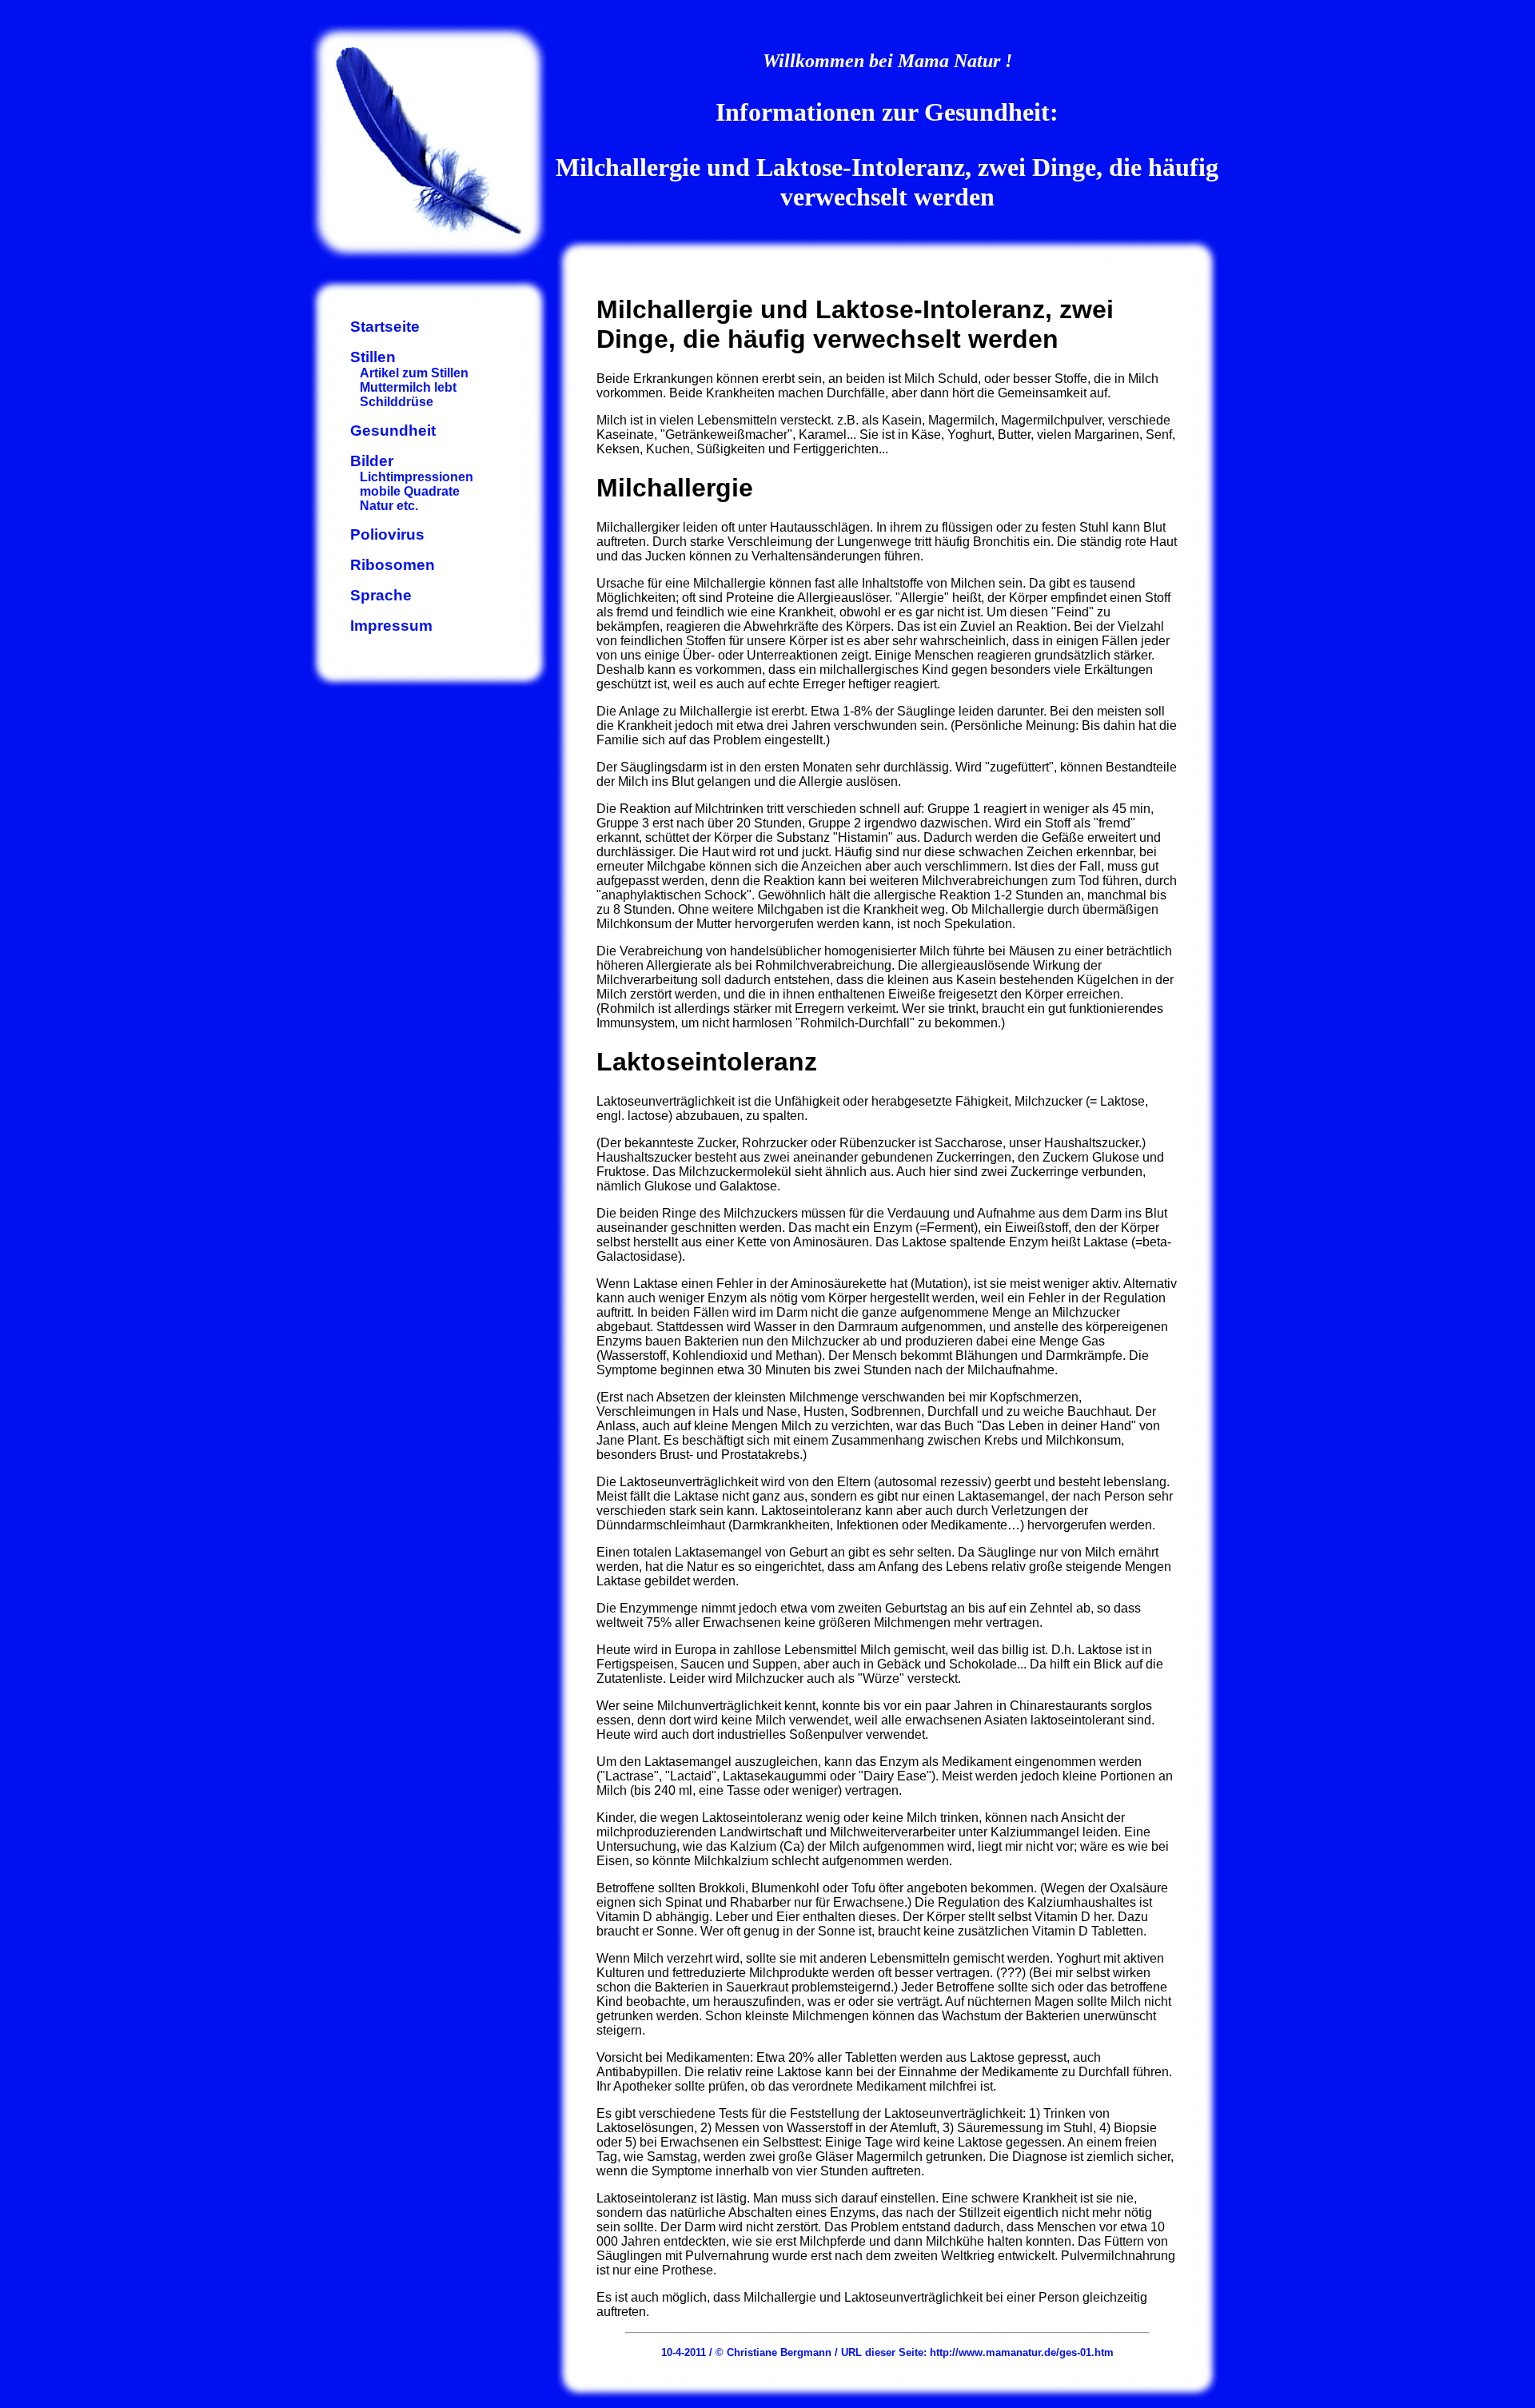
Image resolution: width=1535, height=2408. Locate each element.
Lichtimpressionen (417, 477)
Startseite (385, 327)
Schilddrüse (397, 402)
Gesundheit (393, 431)
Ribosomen (393, 565)
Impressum (391, 626)
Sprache (381, 595)
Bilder (372, 461)
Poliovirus (387, 534)
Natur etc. (389, 506)
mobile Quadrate (410, 491)
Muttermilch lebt (408, 387)
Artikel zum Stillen (414, 373)
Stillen (373, 357)
